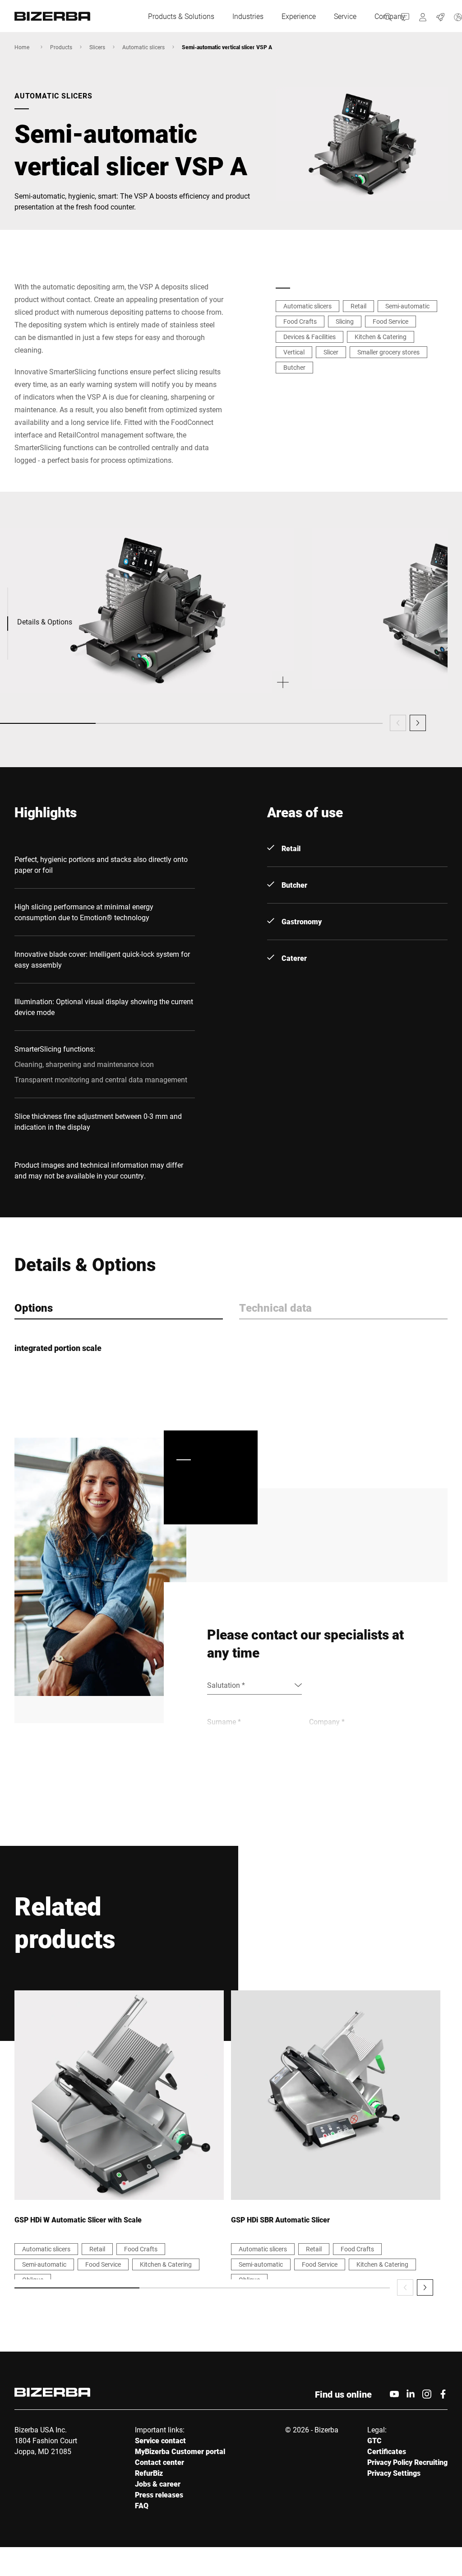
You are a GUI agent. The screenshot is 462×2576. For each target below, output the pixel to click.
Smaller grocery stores (388, 352)
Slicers (97, 47)
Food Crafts (300, 321)
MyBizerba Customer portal (180, 2451)
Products (61, 47)
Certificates (387, 2451)
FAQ (142, 2505)
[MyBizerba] (423, 16)
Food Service (390, 321)
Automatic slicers (143, 47)
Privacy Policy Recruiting (407, 2462)
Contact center (159, 2462)
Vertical (294, 352)
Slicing (345, 321)
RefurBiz (149, 2473)
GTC (374, 2440)
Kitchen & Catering (381, 337)
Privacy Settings (394, 2473)
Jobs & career (158, 2484)
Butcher (294, 367)
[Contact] (405, 16)
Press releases (159, 2494)
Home (22, 47)
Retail (358, 306)
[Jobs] (441, 16)
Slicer (331, 352)
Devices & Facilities (310, 337)
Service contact (160, 2440)
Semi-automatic (407, 306)
